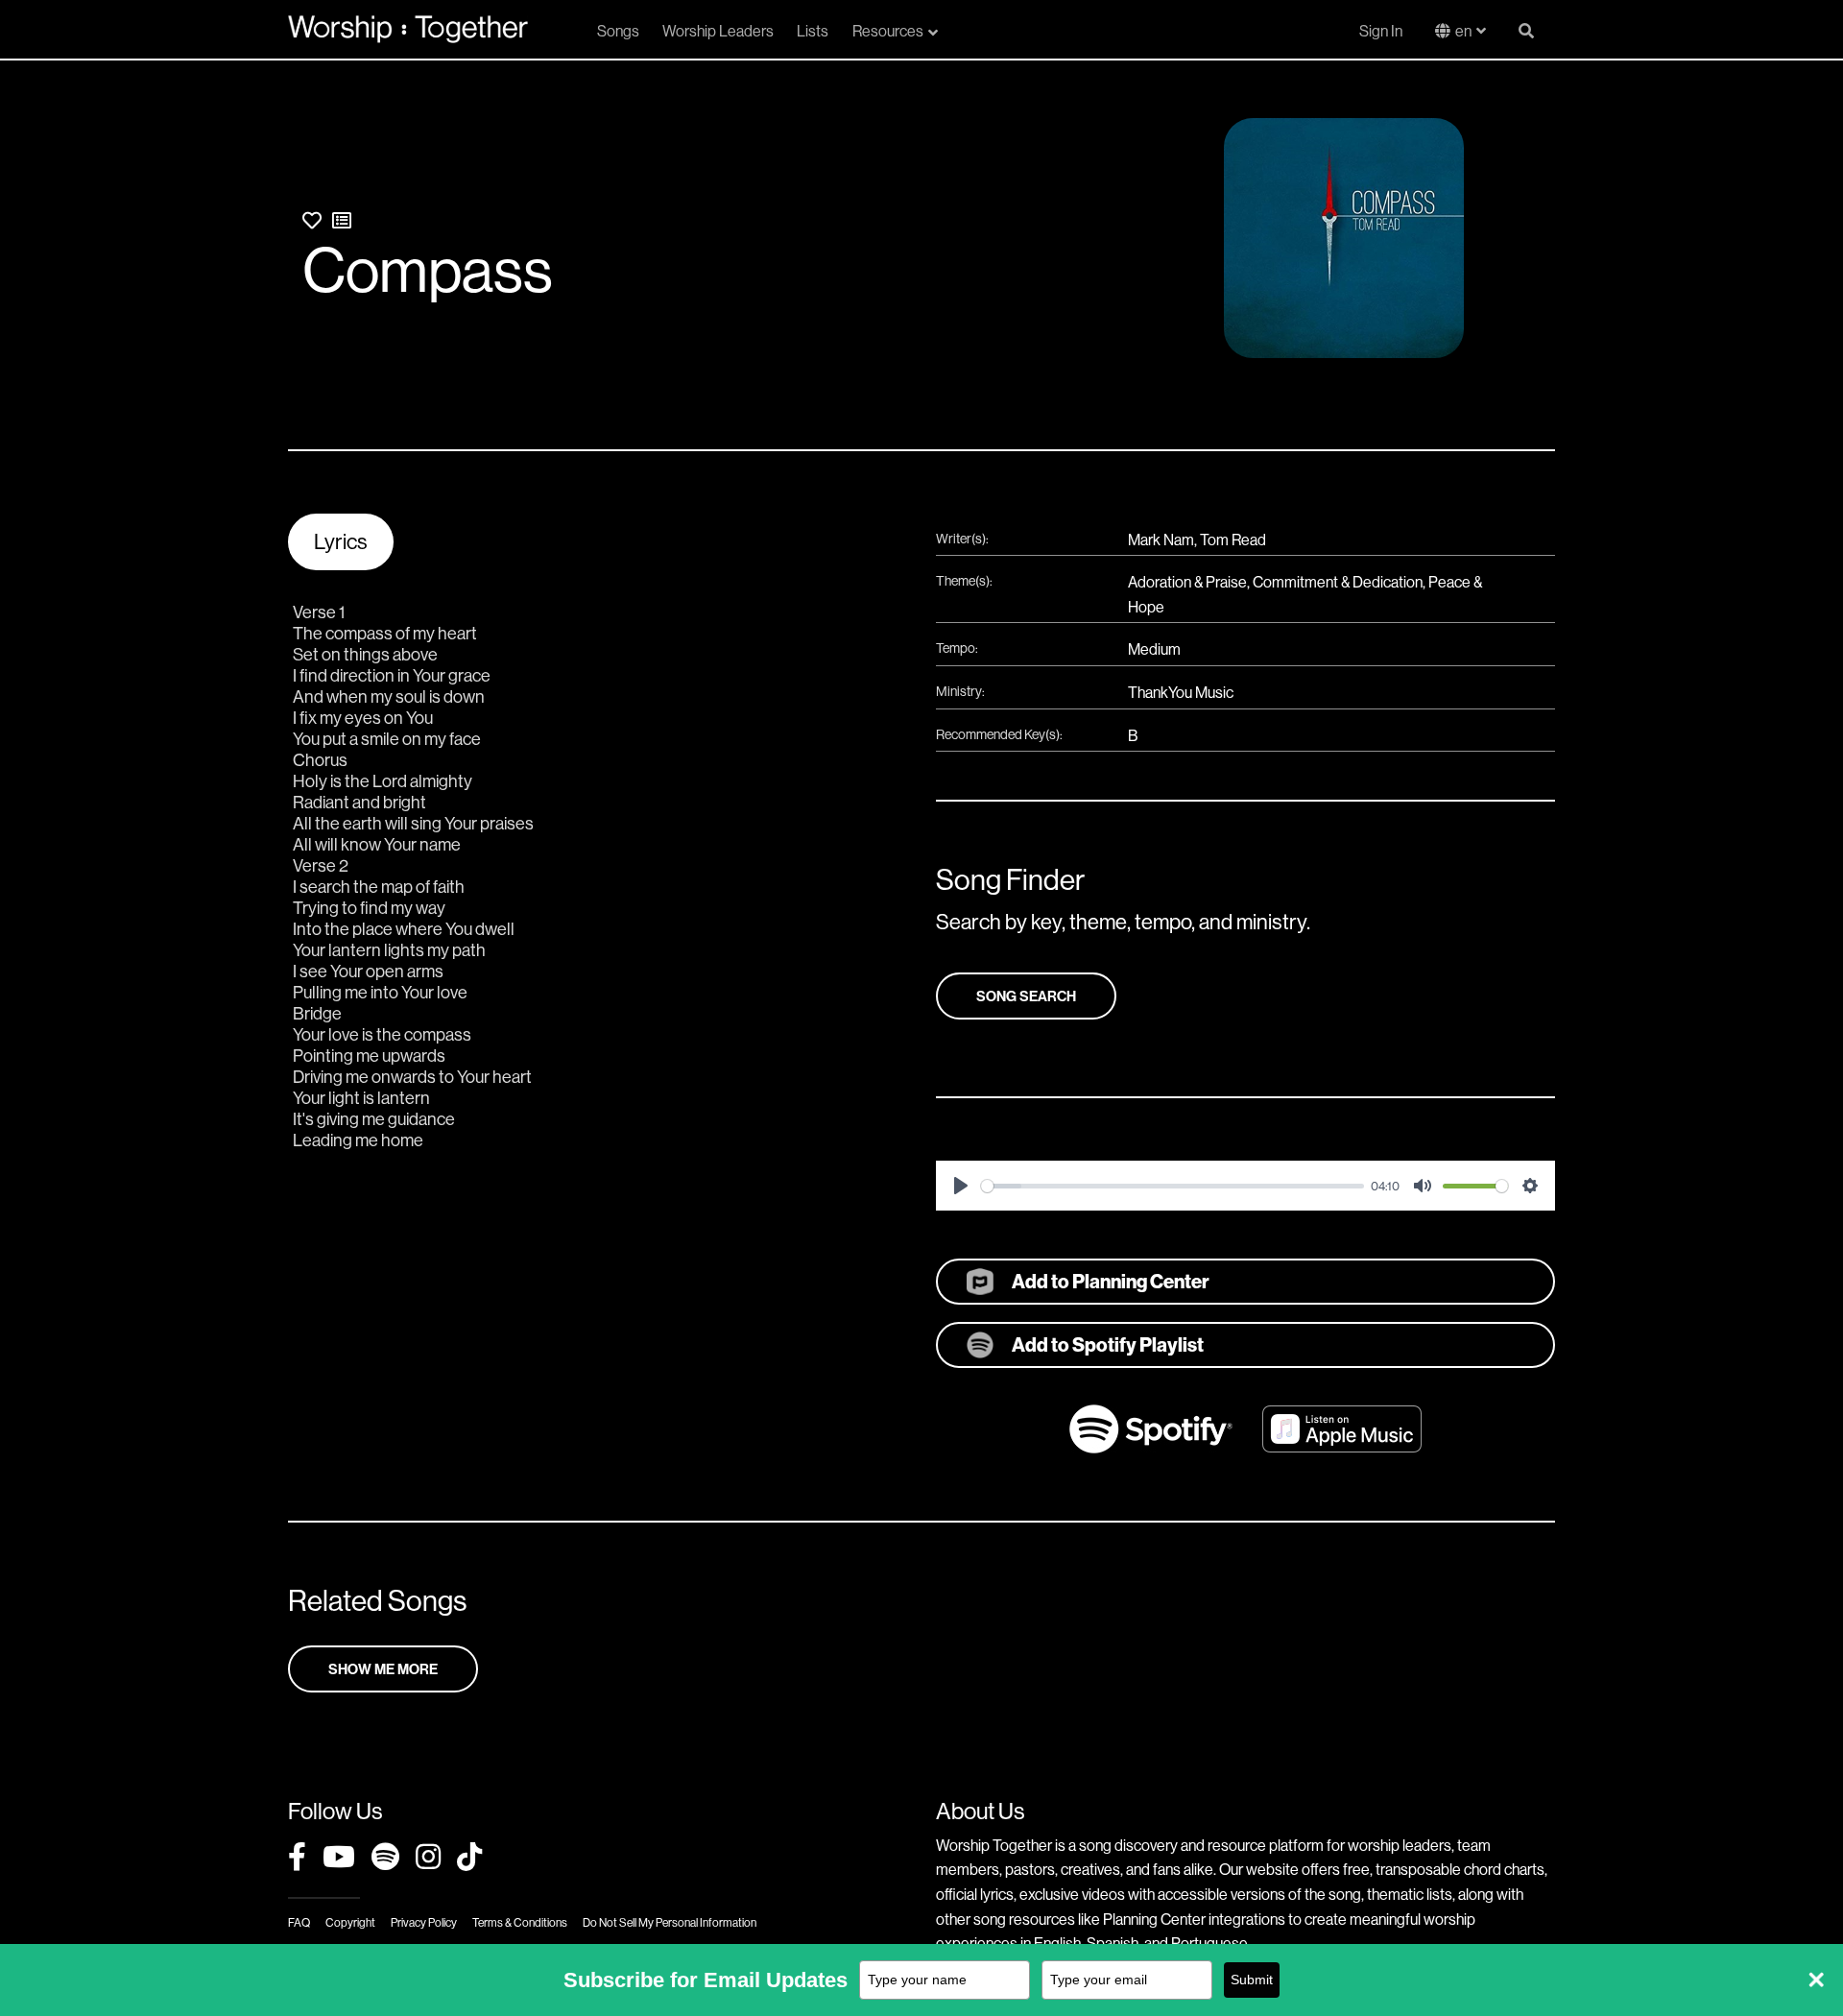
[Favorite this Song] (312, 220)
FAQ (299, 1922)
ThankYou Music (1181, 692)
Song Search (1026, 996)
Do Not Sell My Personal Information (670, 1922)
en (1463, 31)
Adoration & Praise (1187, 582)
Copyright (350, 1922)
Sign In (1381, 31)
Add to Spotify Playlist (1108, 1344)
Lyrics (341, 541)
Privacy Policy (424, 1922)
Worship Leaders (718, 31)
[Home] (408, 29)
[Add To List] (342, 220)
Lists (813, 31)
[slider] (1173, 1186)
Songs (618, 31)
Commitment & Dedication (1338, 582)
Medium (1154, 649)
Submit (1252, 1980)
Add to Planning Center (1111, 1281)
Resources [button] (888, 31)
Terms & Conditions (520, 1922)
